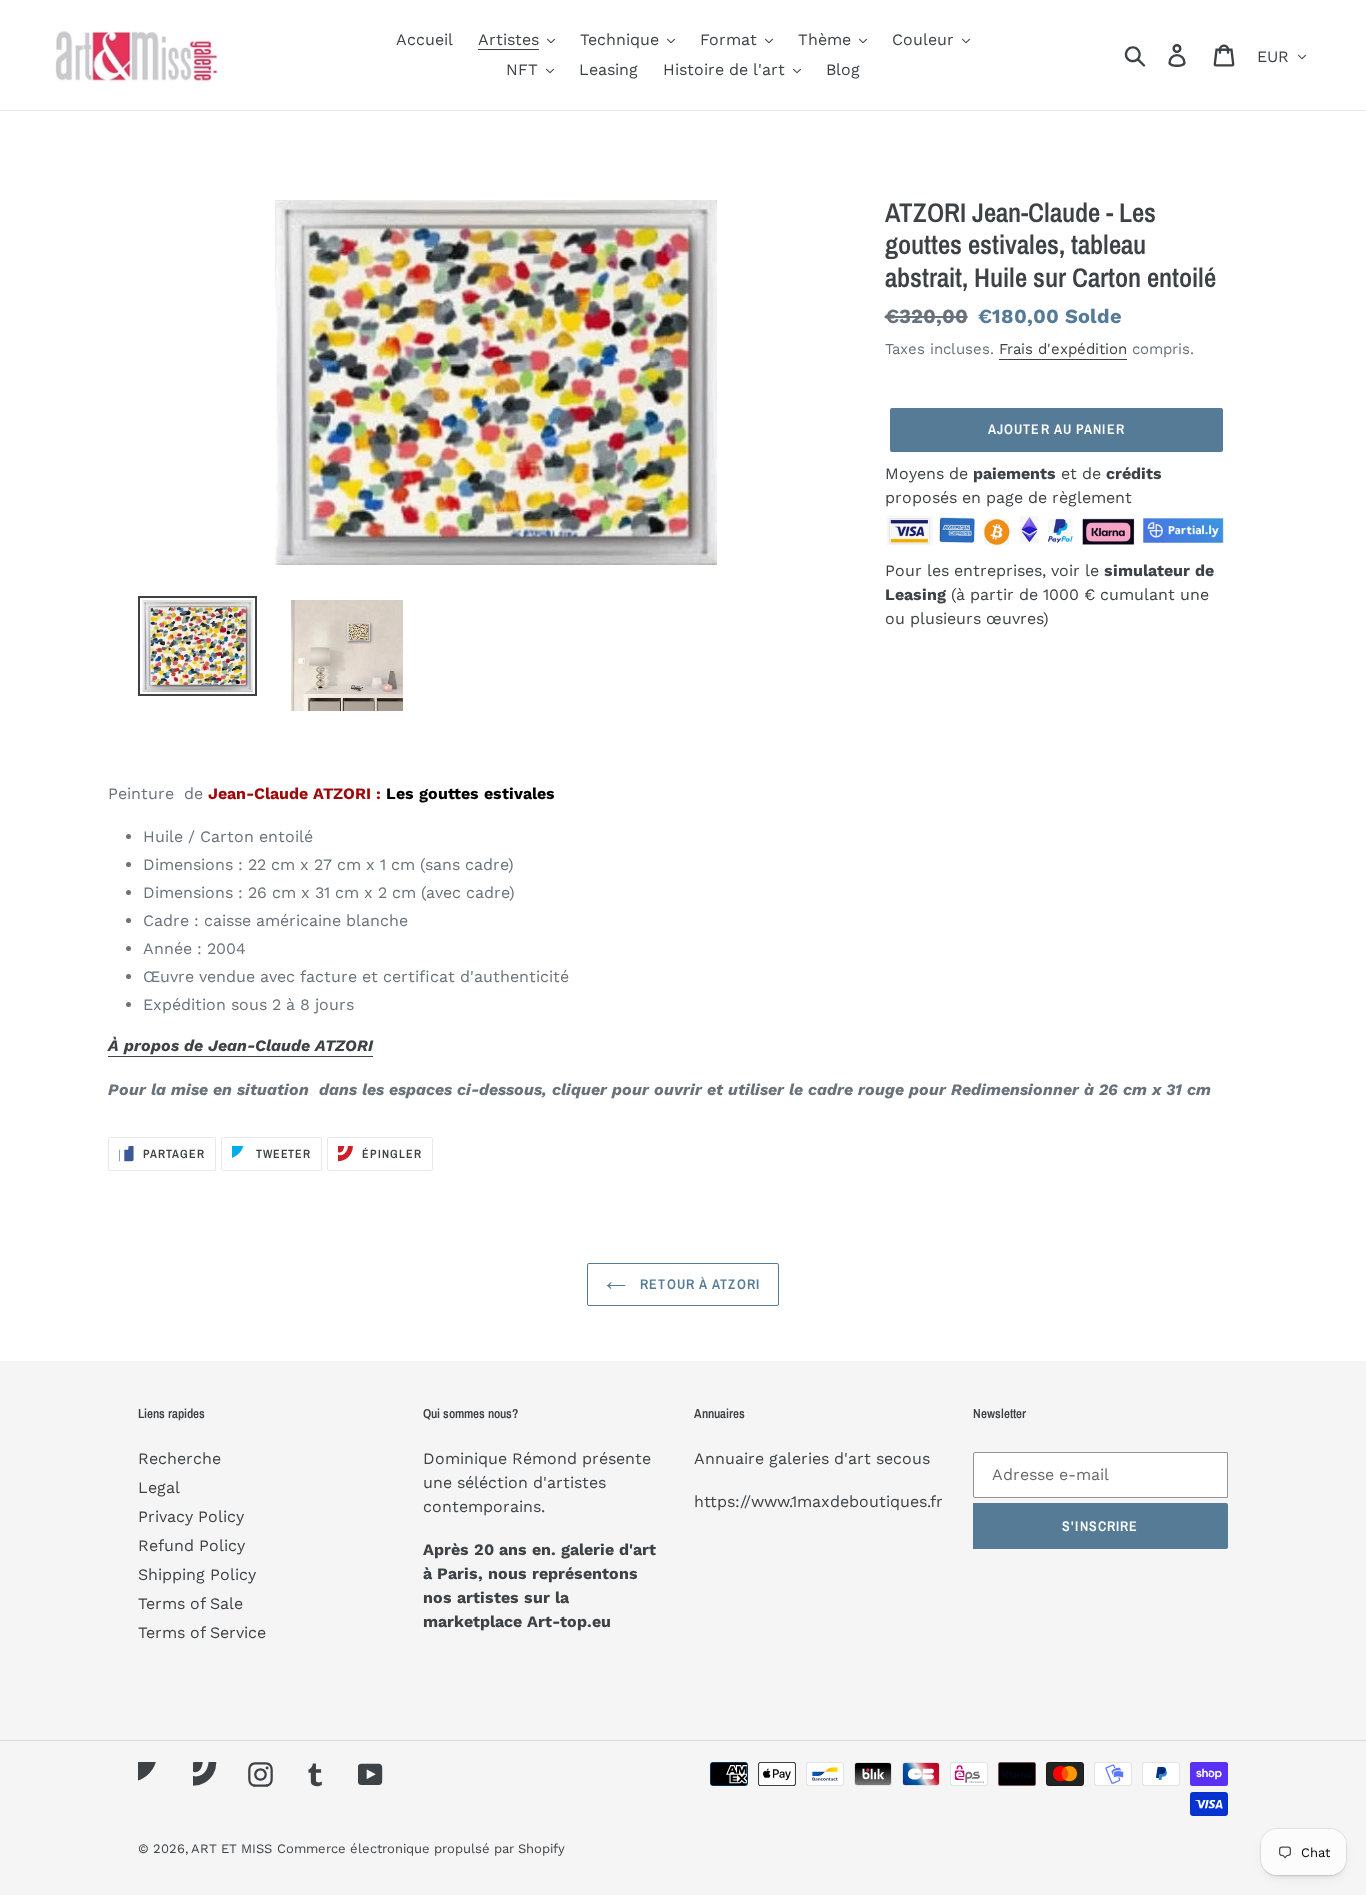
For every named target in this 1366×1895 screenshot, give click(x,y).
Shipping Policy (197, 1574)
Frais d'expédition (1063, 349)
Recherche (179, 1458)
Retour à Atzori (698, 1284)
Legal (159, 1487)
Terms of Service (202, 1632)
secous (903, 1458)
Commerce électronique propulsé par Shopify (421, 1848)
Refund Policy (191, 1545)
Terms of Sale (190, 1603)
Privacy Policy (191, 1516)
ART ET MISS (231, 1848)
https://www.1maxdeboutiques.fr (818, 1501)
